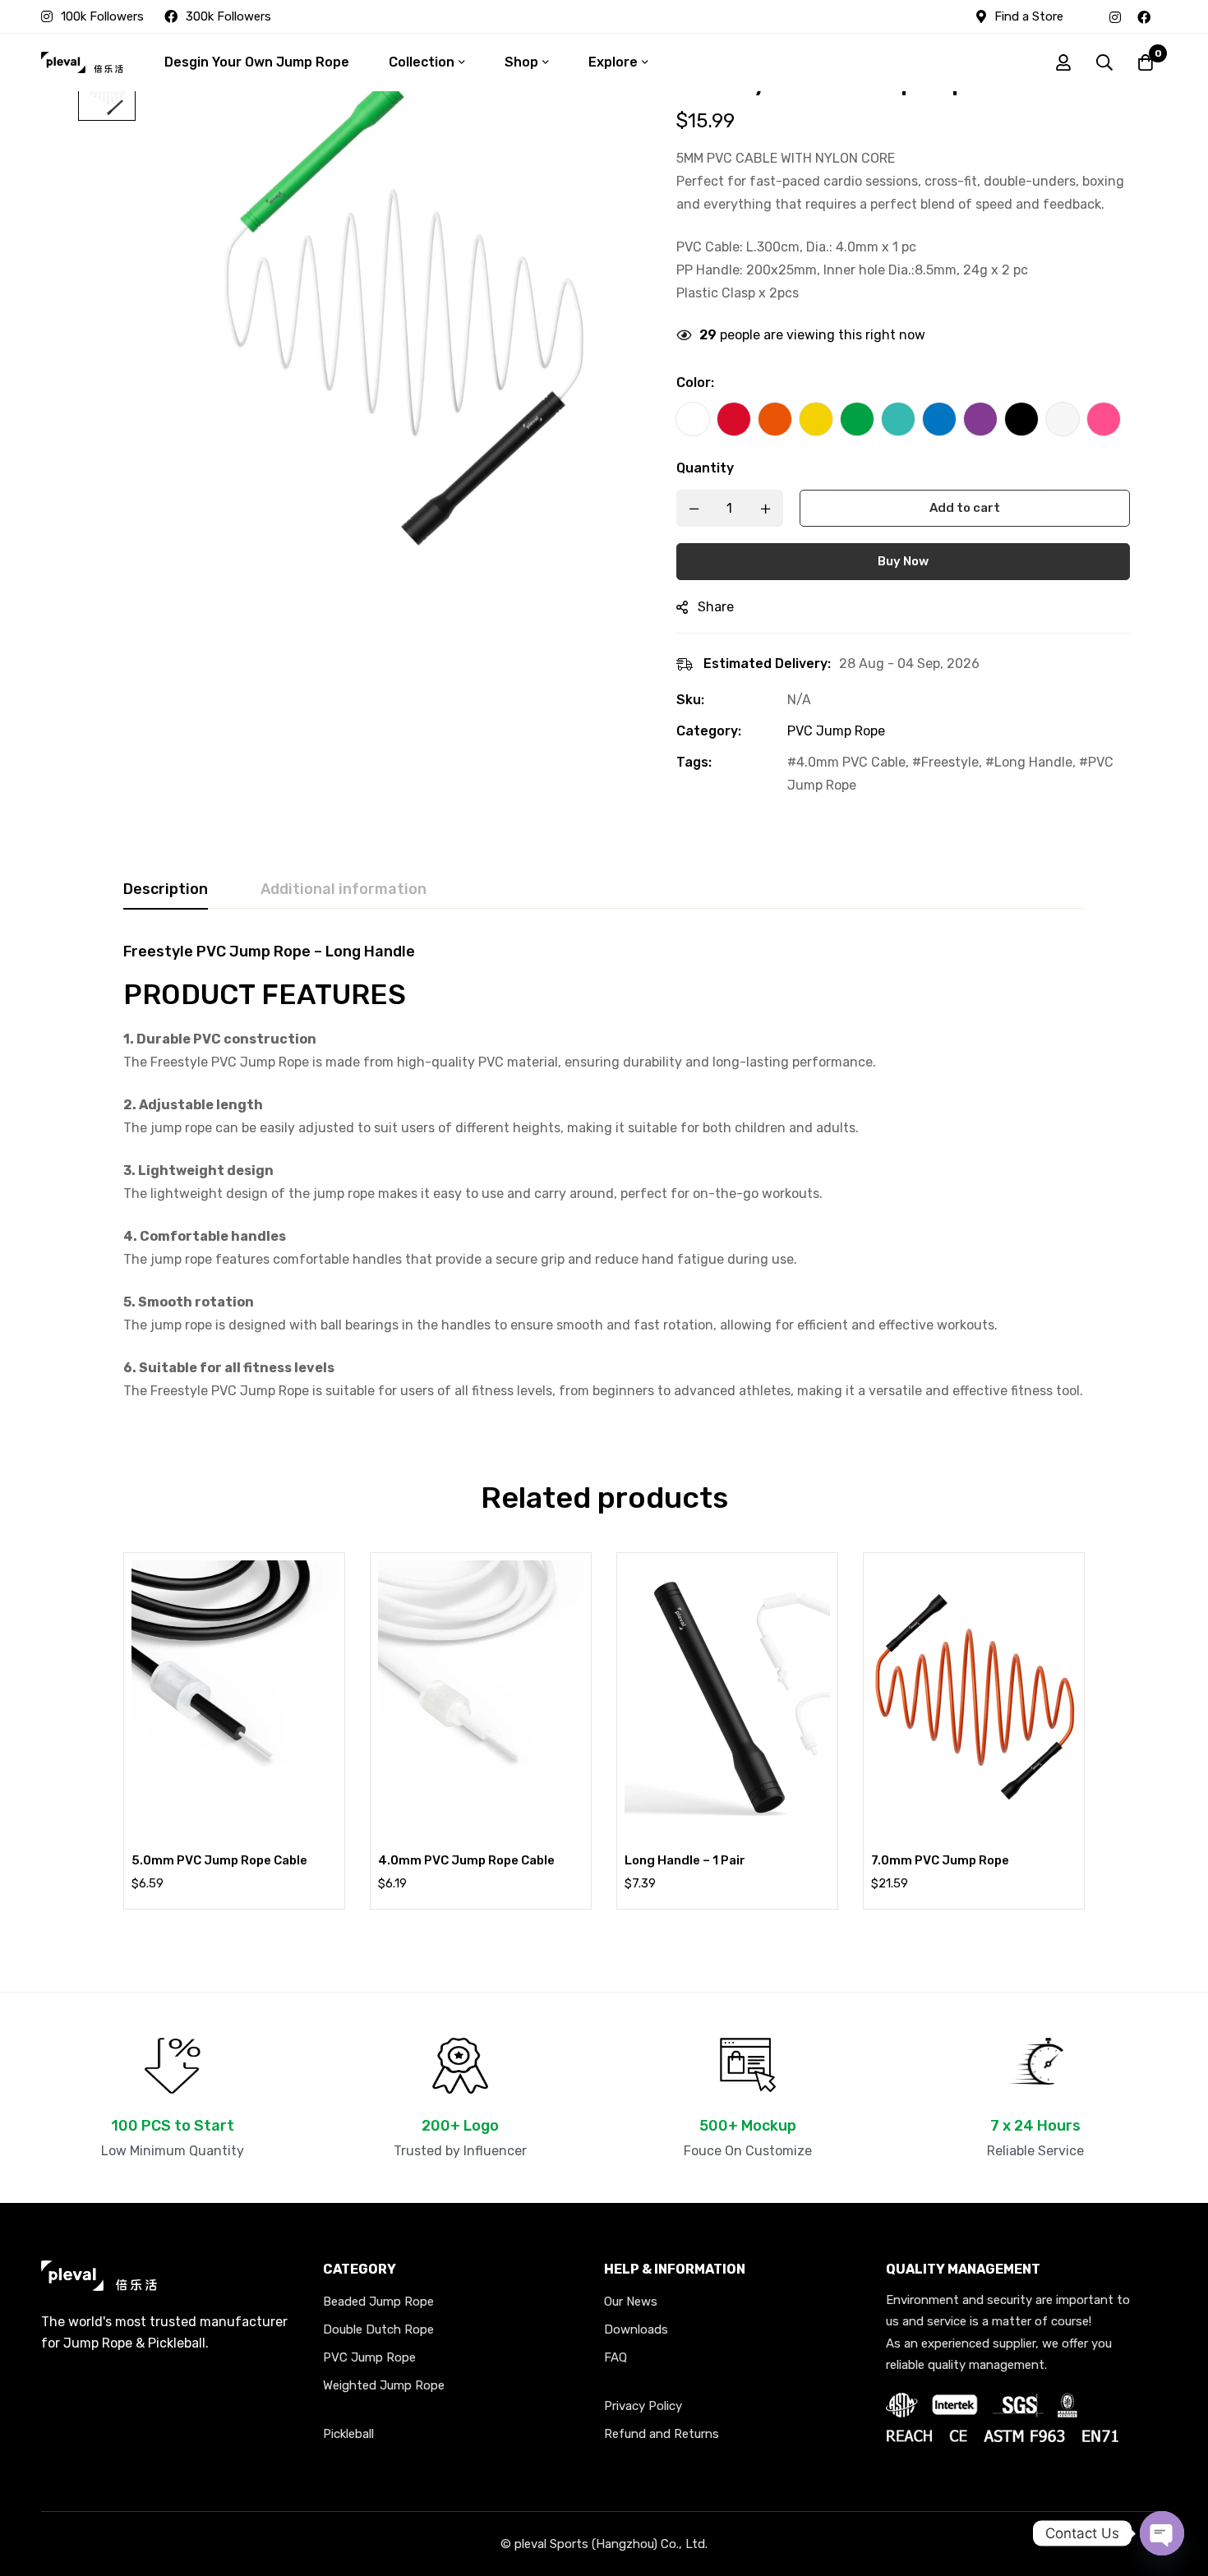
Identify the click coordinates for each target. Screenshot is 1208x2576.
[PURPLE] (980, 419)
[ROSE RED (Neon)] (1104, 419)
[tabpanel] (604, 1173)
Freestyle (950, 762)
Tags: (694, 762)
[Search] (1104, 62)
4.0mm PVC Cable (851, 762)
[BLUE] (939, 419)
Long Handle (1033, 762)
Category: (709, 731)
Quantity (705, 468)
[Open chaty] (1162, 2533)
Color (695, 382)
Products (485, 12)
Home (411, 12)
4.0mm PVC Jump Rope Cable (466, 1860)
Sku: (690, 700)
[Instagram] (1115, 16)
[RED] (734, 419)
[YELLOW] (816, 419)
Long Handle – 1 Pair (685, 1860)
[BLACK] (1021, 419)
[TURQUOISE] (898, 419)
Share (716, 607)
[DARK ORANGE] (775, 419)
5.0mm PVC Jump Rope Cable (219, 1860)
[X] (1167, 16)
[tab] (166, 890)
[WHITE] (1063, 419)
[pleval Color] (693, 419)
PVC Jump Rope (588, 12)
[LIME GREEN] (857, 419)
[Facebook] (1144, 16)
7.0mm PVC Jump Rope (940, 1860)
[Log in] (1063, 62)
